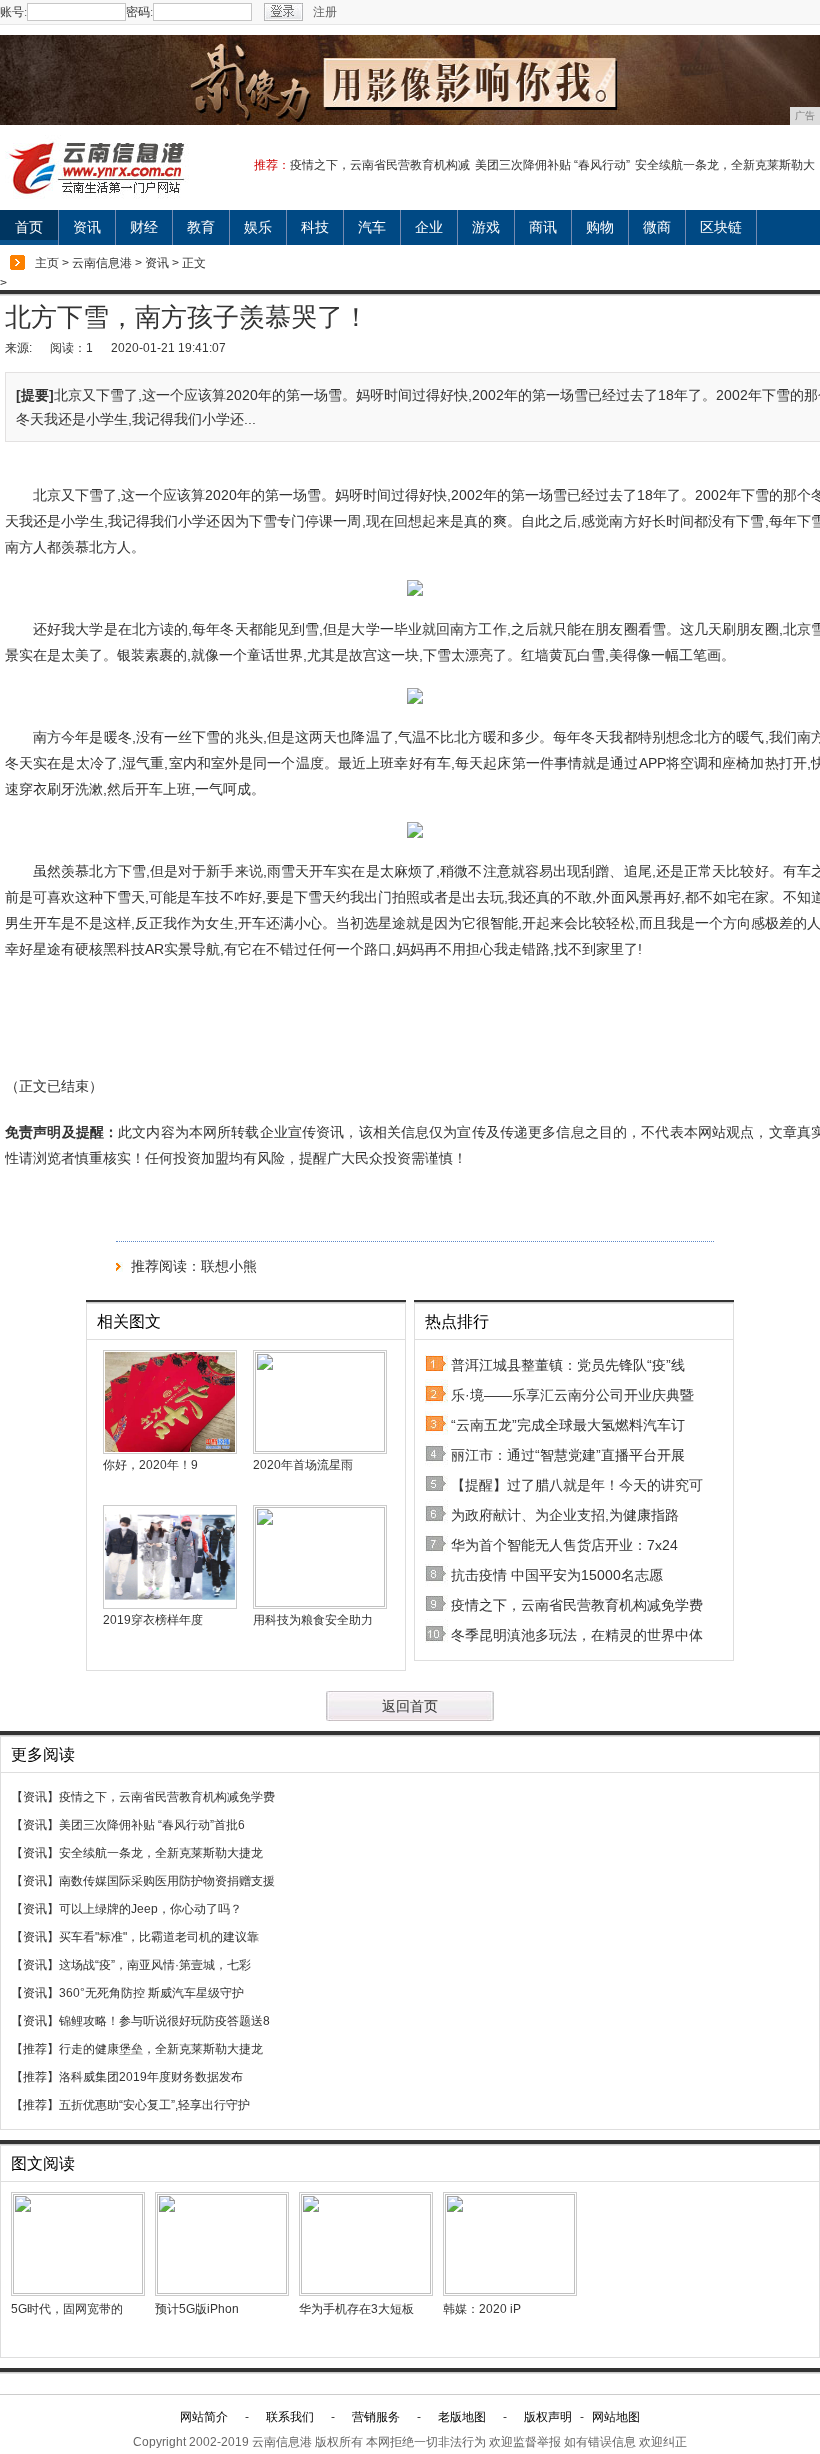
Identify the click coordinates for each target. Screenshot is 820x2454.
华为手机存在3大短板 (356, 2309)
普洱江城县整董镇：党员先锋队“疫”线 (568, 1365)
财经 (144, 227)
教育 (201, 227)
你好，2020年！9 (150, 1465)
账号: (13, 12)
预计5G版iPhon (197, 2309)
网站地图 (616, 2417)
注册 (325, 12)
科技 (315, 227)
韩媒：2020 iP (482, 2309)
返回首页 (410, 1706)
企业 (429, 227)
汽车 (372, 227)
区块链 (721, 227)
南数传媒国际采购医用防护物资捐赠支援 (167, 1881)
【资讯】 (35, 1797)
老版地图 (462, 2417)
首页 (29, 227)
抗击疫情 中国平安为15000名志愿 (557, 1575)
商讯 (543, 227)
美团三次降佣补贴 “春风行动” (552, 165)
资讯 (87, 227)
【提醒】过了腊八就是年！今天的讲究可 (577, 1485)
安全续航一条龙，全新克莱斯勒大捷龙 (161, 1853)
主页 (47, 263)
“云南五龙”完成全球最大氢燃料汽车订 (568, 1425)
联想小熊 (229, 1266)
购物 (600, 227)
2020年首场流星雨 (303, 1465)
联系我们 (290, 2417)
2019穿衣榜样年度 (153, 1620)
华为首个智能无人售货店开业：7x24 (564, 1545)
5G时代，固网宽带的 (67, 2309)
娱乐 (258, 227)
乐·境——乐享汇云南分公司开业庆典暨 (572, 1395)
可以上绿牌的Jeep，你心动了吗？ (150, 1909)
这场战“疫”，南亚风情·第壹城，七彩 (155, 1965)
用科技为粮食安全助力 (313, 1620)
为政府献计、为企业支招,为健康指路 (565, 1515)
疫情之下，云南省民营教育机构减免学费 (577, 1605)
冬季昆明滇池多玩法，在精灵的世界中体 (577, 1635)
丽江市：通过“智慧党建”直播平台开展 (568, 1455)
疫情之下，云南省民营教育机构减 (380, 165)
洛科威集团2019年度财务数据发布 (151, 2077)
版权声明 (548, 2417)
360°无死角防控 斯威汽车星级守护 (151, 1993)
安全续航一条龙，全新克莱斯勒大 (725, 165)
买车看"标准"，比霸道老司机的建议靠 (159, 1937)
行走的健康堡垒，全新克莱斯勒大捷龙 (161, 2049)
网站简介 (204, 2417)
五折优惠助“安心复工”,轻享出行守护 (154, 2105)
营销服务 (376, 2417)
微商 (657, 227)
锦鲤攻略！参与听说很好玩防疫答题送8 (164, 2021)
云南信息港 (102, 263)
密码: (139, 12)
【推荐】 (35, 2049)
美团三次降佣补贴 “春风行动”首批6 (152, 1825)
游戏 (486, 227)
